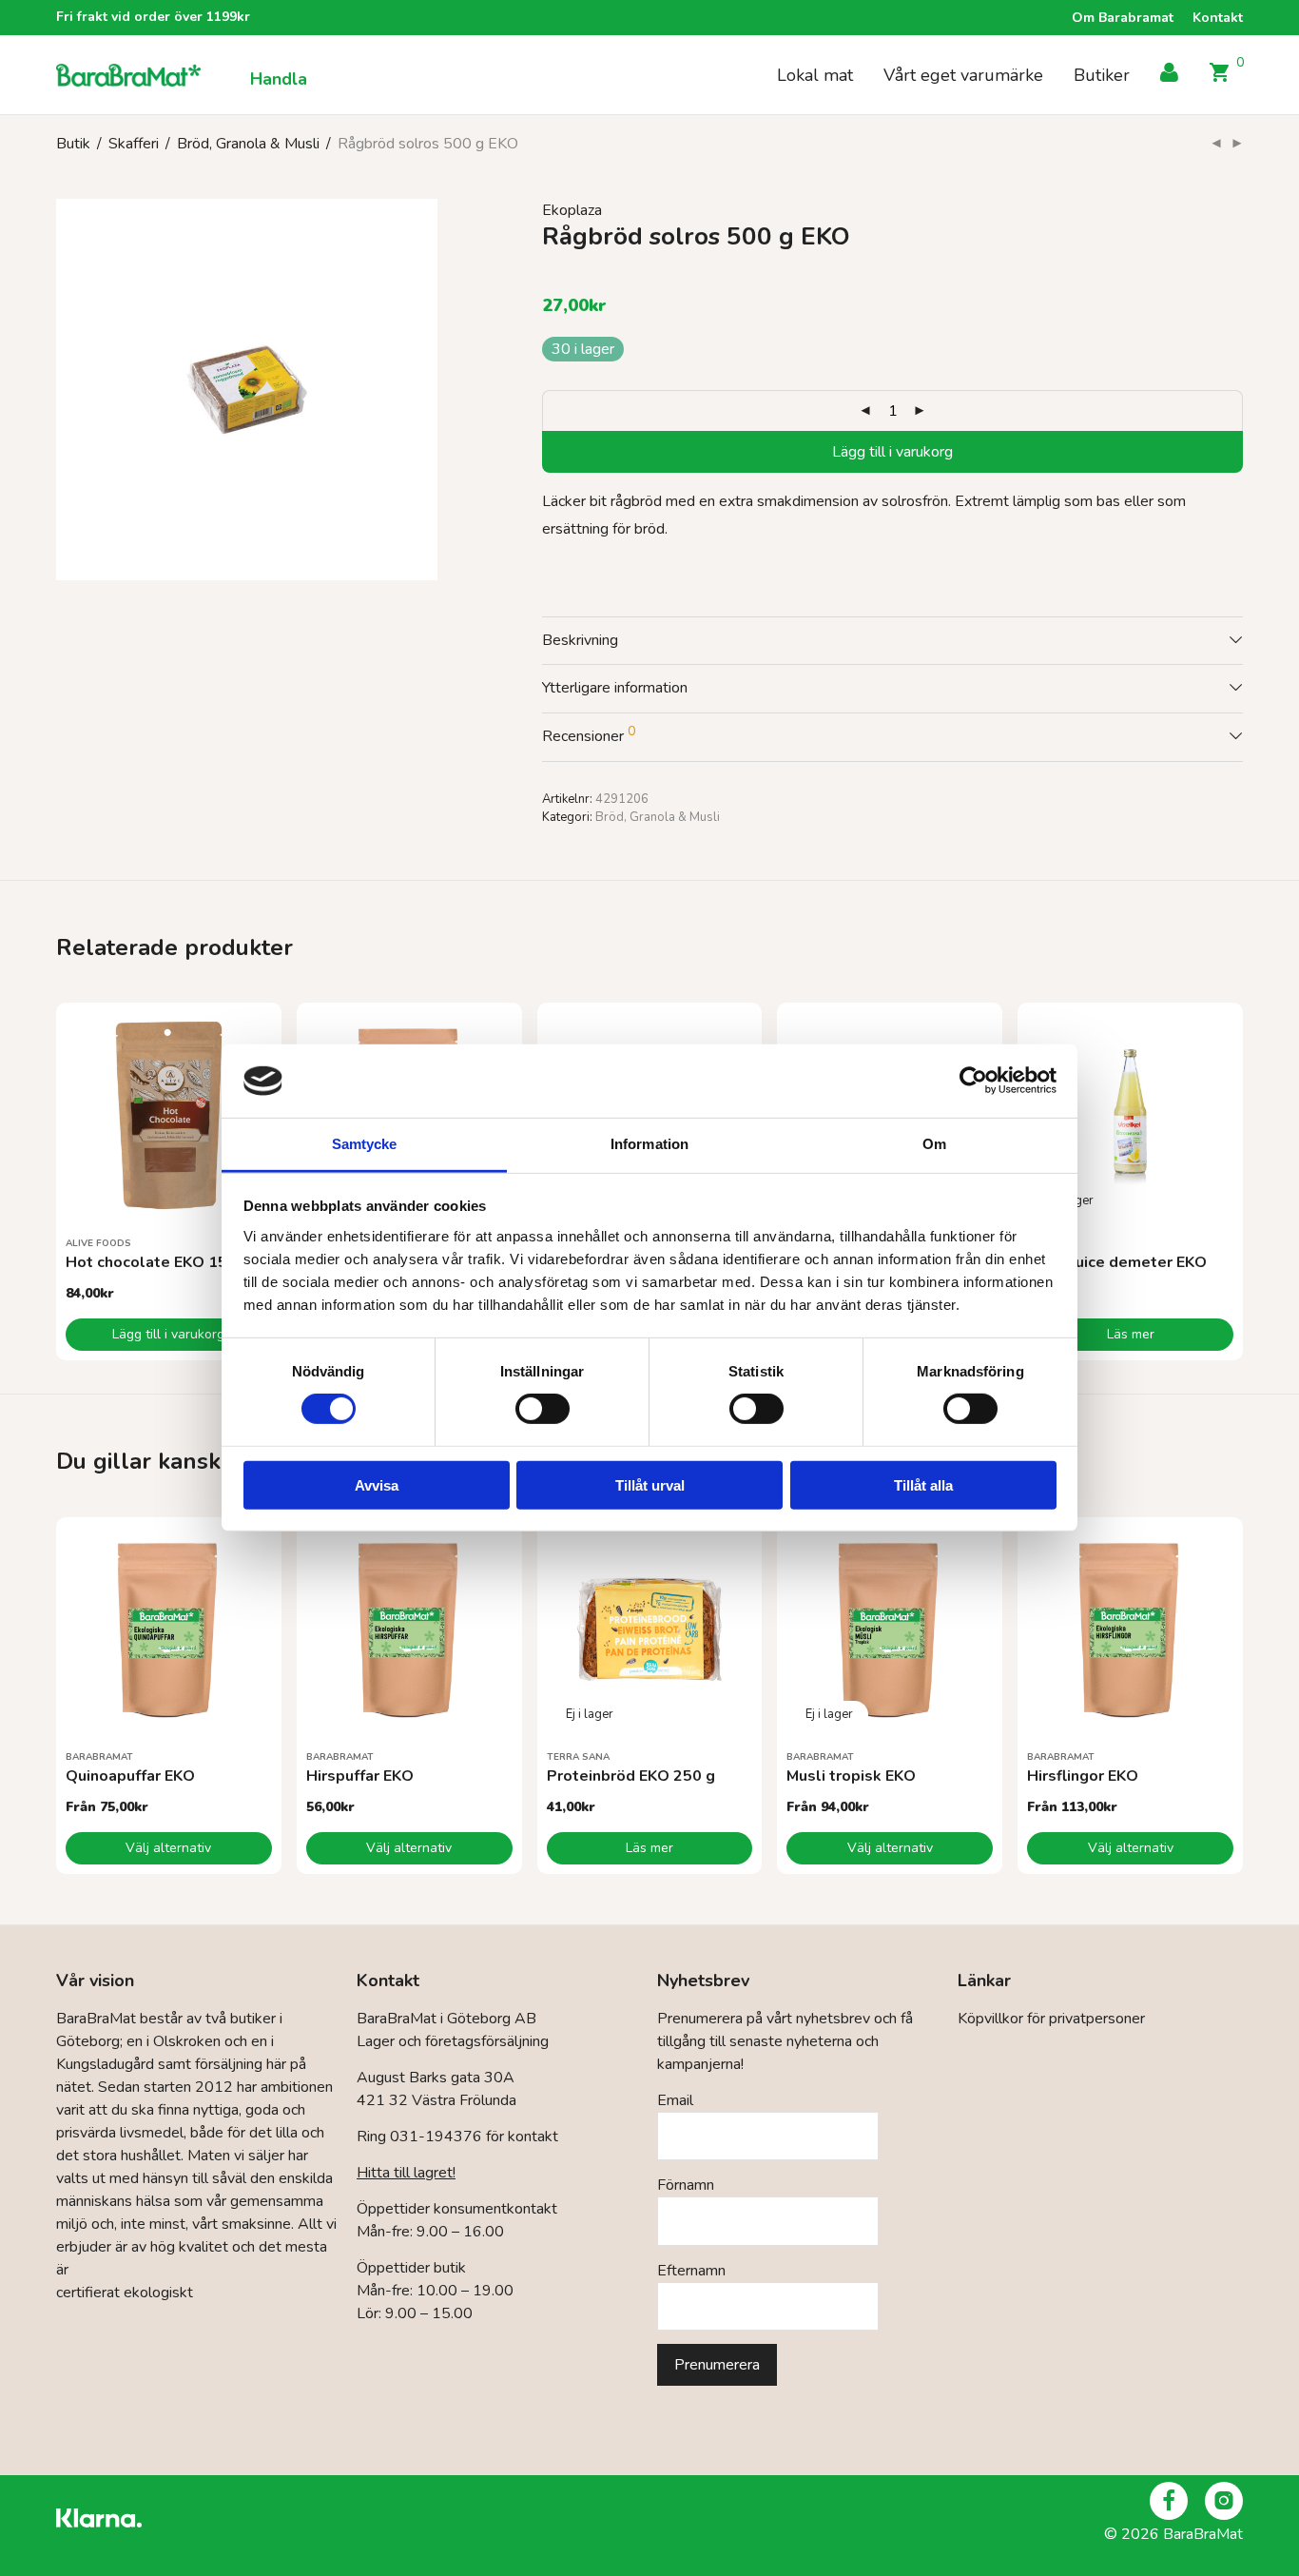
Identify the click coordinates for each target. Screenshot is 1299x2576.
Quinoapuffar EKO (130, 1776)
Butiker (1102, 75)
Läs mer (1131, 1334)
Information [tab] (649, 1144)
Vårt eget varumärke (963, 75)
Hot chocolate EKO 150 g (158, 1262)
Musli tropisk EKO (851, 1776)
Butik (73, 144)
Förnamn (686, 2185)
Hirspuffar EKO (360, 1776)
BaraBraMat (99, 1757)
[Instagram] (1224, 2501)
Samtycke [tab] (365, 1144)
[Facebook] (1169, 2501)
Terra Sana (578, 1757)
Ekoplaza (572, 210)
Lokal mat (815, 75)
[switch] (543, 1409)
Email (675, 2100)
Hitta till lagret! (406, 2173)
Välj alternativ (168, 1848)
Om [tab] (934, 1144)
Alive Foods (98, 1243)
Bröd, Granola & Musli (248, 144)
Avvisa (377, 1484)
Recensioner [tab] (589, 734)
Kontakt (1218, 18)
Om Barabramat (1123, 18)
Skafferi (134, 144)
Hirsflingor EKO (1083, 1776)
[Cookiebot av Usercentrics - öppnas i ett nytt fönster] (973, 1081)
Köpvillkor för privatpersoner (1051, 2019)
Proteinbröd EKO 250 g (631, 1776)
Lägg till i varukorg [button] (168, 1334)
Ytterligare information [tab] (615, 688)
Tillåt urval (650, 1484)
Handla (279, 79)
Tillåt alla (923, 1484)
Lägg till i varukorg (892, 452)
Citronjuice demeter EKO (1117, 1262)
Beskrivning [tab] (580, 640)
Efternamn (691, 2271)
